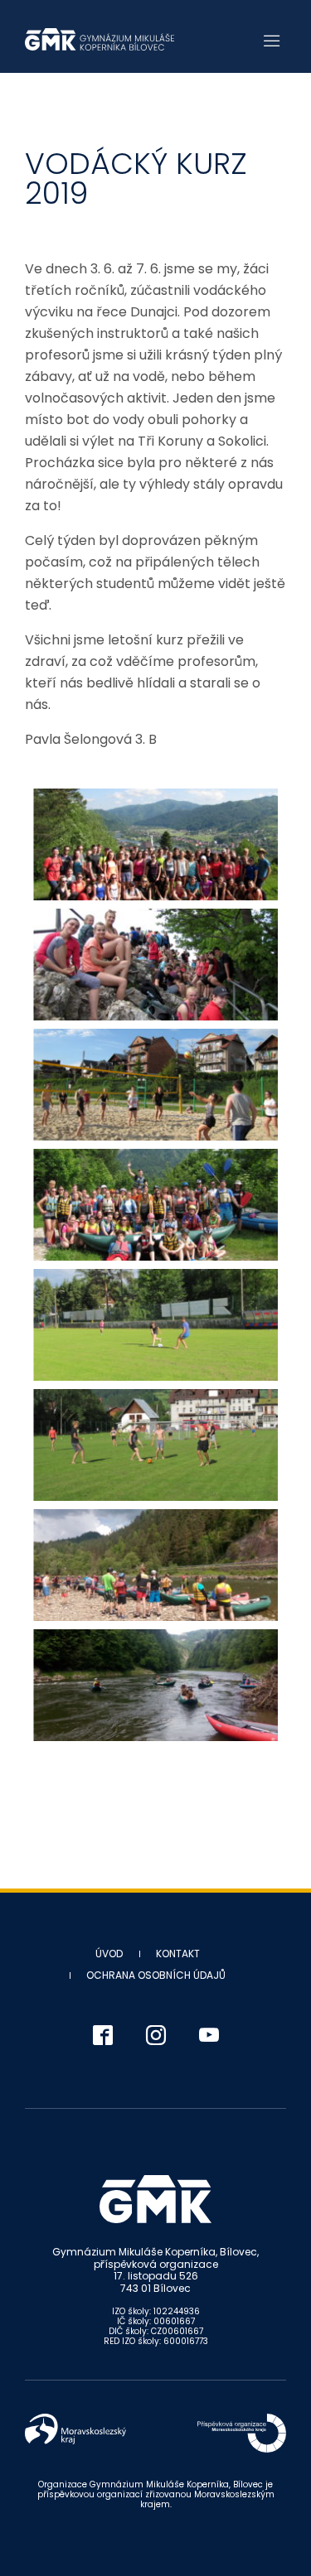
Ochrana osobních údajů (156, 1975)
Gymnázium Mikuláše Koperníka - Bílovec (100, 39)
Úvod (109, 1954)
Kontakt (178, 1954)
